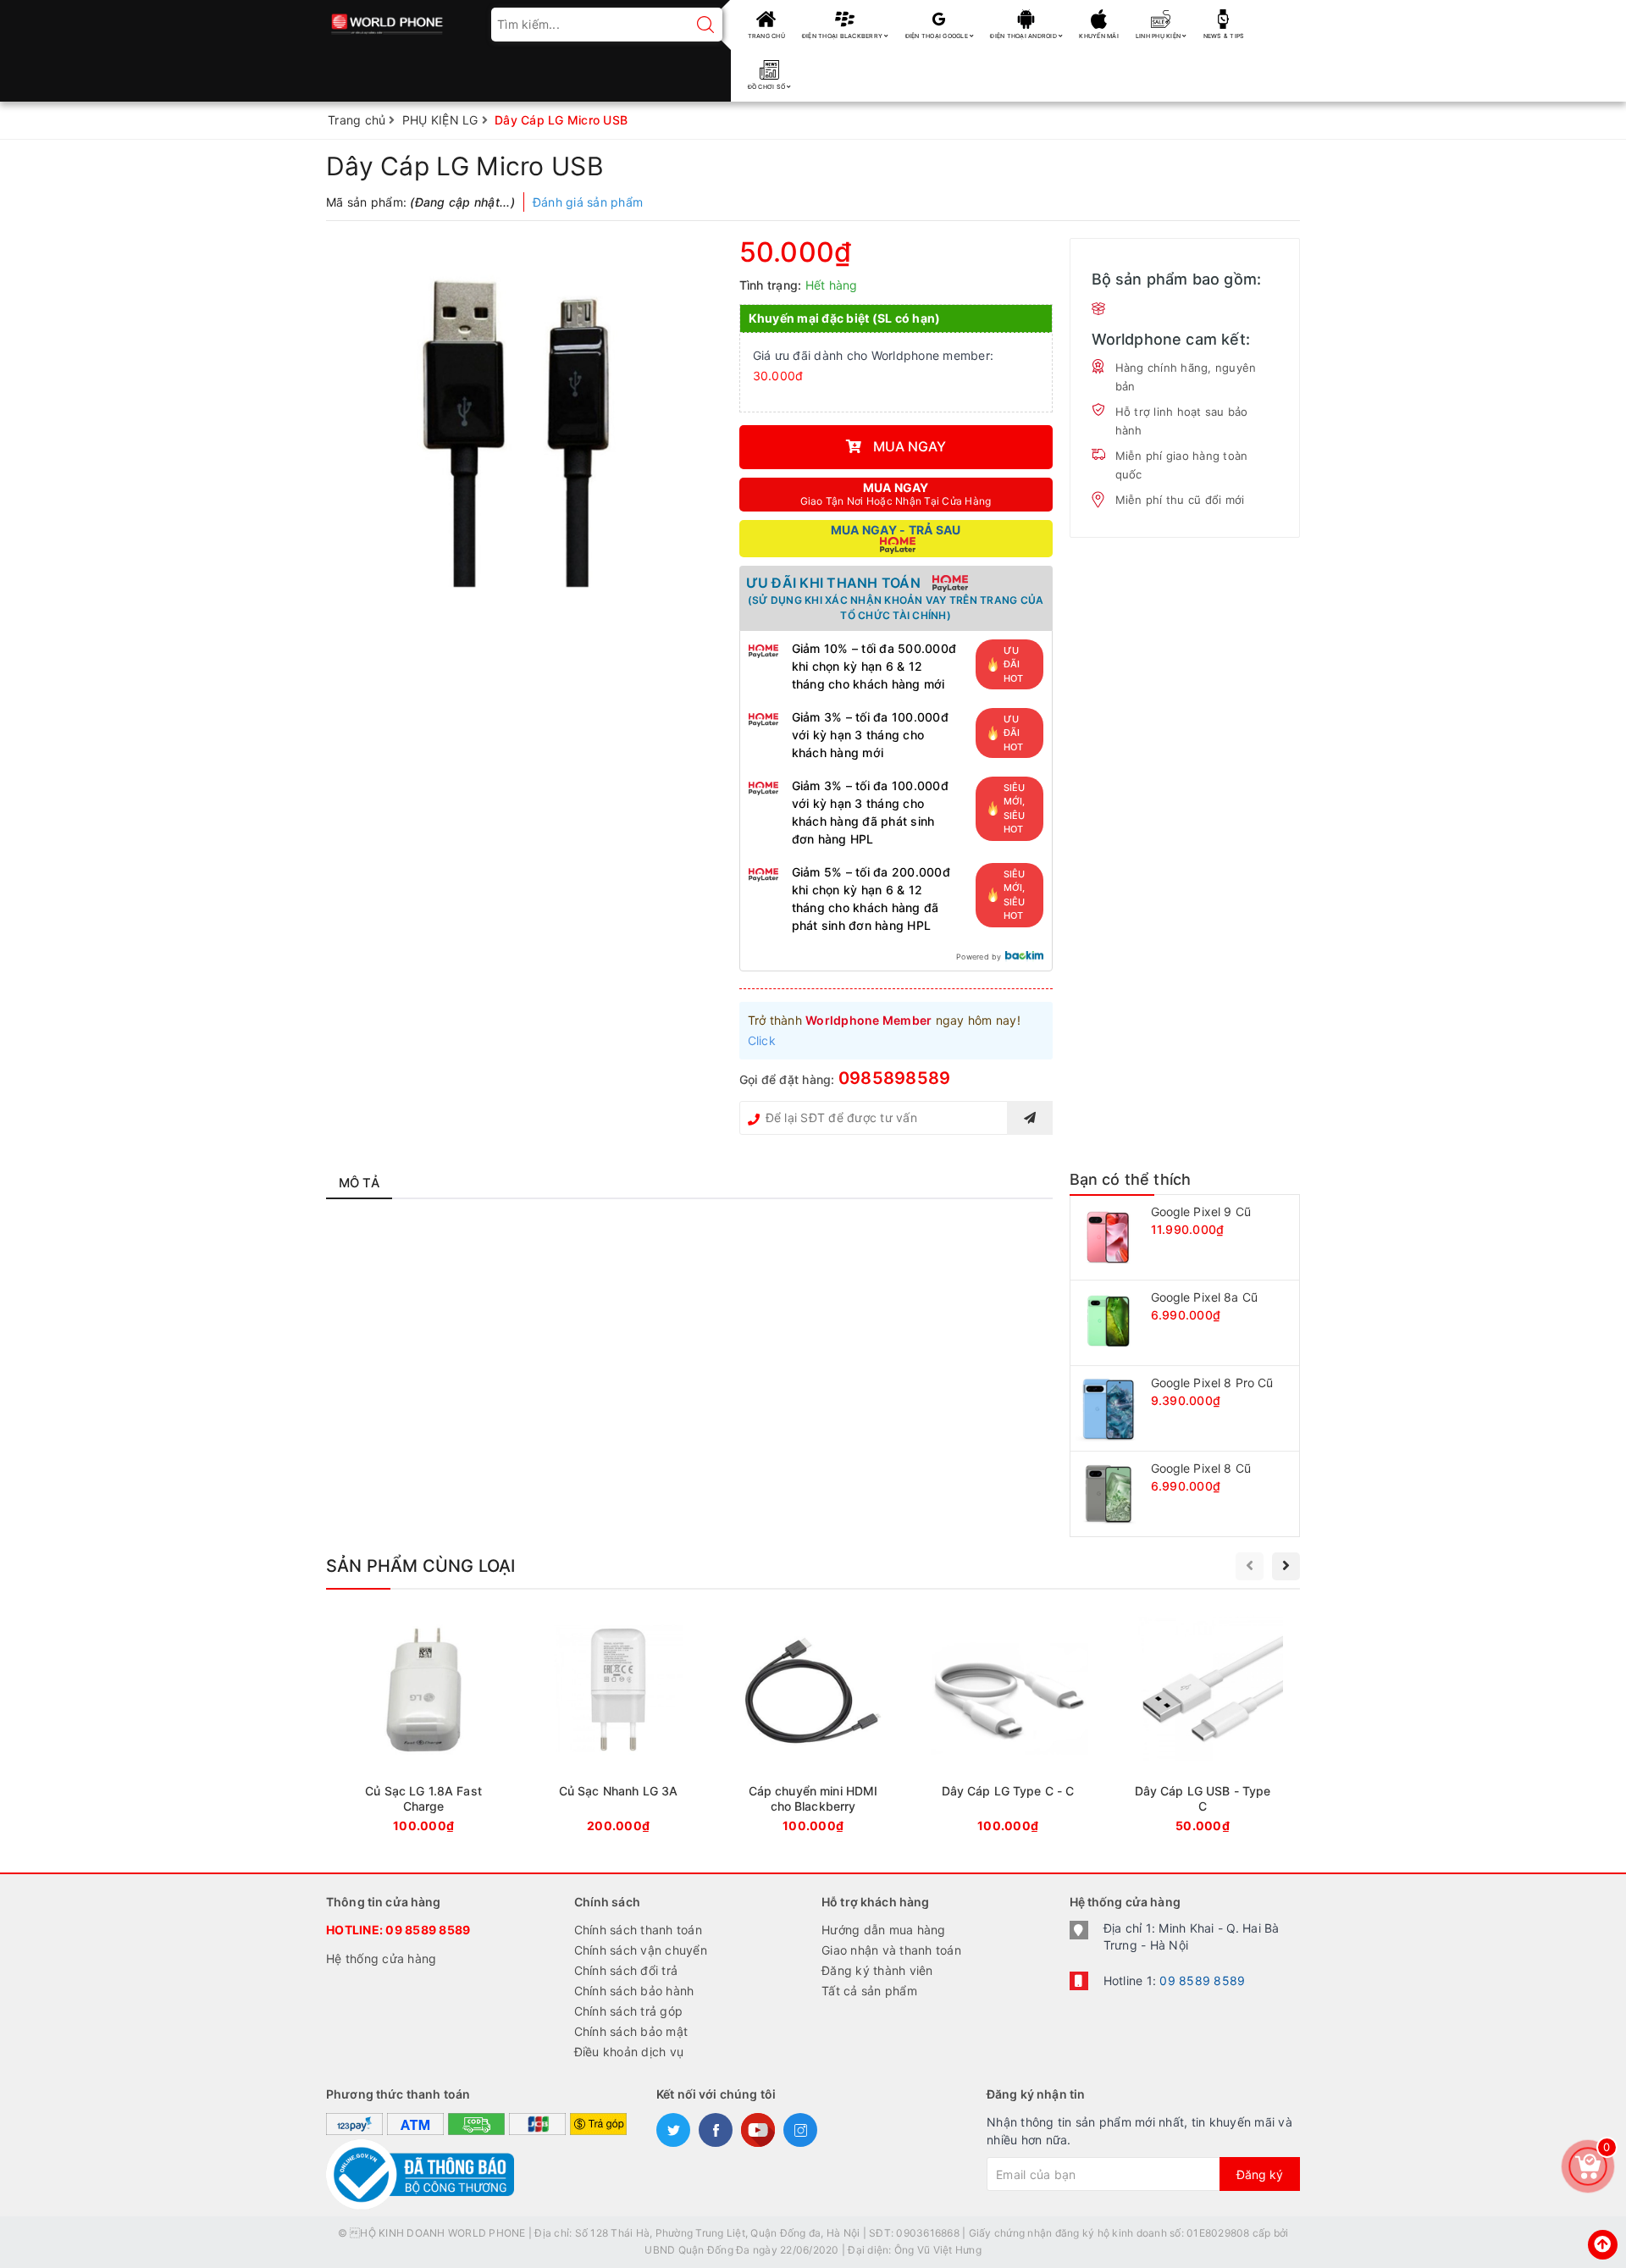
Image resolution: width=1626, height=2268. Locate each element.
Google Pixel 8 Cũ (1201, 1468)
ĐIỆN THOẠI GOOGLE (938, 36)
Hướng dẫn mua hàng (884, 1930)
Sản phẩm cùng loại (421, 1566)
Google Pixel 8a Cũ (1205, 1297)
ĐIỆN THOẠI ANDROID (1024, 36)
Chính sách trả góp (629, 2011)
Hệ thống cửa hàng (381, 1958)
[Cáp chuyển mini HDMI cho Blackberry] (813, 1726)
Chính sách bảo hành (634, 1991)
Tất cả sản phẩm (869, 1991)
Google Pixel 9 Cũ (1201, 1211)
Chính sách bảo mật (631, 2031)
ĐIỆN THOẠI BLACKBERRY (843, 36)
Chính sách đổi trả (626, 1970)
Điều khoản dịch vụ (629, 2052)
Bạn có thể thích (1131, 1179)
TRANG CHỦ (766, 36)
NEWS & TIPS (1224, 36)
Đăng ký (1260, 2174)
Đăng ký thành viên (877, 1970)
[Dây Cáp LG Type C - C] (1008, 1726)
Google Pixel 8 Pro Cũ (1212, 1383)
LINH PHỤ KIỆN (1159, 36)
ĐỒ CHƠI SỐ (768, 87)
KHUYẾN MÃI (1099, 36)
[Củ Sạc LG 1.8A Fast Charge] (423, 1726)
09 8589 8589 (428, 1930)
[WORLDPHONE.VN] (387, 19)
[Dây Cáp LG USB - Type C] (1203, 1726)
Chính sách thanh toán (638, 1930)
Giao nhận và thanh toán (891, 1950)
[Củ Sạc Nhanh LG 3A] (618, 1726)
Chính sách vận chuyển (641, 1950)
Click (762, 1040)
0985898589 (895, 1078)
